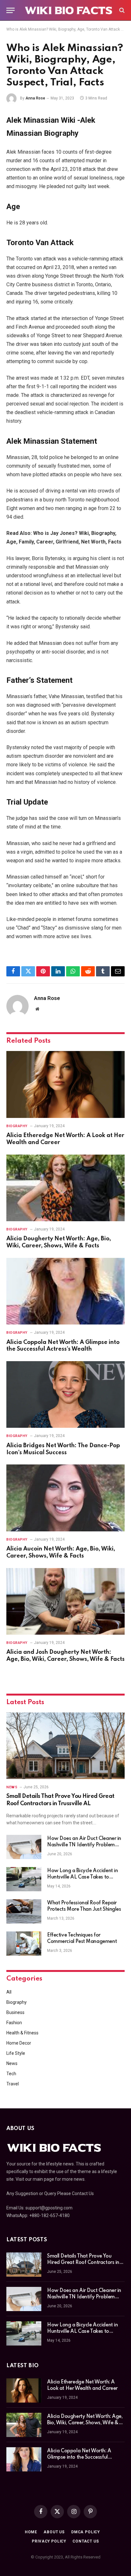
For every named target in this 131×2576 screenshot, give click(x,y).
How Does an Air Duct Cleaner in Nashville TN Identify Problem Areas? (84, 1845)
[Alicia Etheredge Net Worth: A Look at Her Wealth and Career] (65, 1084)
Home (31, 2532)
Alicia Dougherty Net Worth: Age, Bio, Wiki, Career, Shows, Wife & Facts (85, 2423)
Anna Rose (35, 98)
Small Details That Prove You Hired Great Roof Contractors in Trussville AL (83, 2263)
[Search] (121, 10)
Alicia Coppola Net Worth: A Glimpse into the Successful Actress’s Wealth (79, 2457)
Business (15, 2012)
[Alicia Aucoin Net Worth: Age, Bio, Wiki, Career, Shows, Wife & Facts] (65, 1498)
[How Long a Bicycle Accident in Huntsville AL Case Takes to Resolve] (24, 1879)
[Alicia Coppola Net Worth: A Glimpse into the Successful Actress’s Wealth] (65, 1291)
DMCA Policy (86, 2532)
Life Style (16, 2053)
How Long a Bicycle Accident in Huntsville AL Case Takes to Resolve (82, 1877)
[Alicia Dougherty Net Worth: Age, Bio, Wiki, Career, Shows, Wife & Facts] (65, 1188)
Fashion (14, 2023)
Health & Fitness (22, 2033)
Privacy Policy (49, 2541)
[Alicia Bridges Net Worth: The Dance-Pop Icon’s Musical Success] (65, 1394)
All (9, 1992)
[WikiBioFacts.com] (69, 10)
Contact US (86, 2541)
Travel (13, 2084)
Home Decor (19, 2043)
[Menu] (10, 10)
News (12, 2063)
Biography (17, 2002)
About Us (54, 2532)
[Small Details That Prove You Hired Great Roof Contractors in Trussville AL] (65, 1746)
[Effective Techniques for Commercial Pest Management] (24, 1944)
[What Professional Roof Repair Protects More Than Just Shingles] (24, 1911)
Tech (11, 2074)
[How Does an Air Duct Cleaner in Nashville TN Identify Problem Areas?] (24, 1847)
